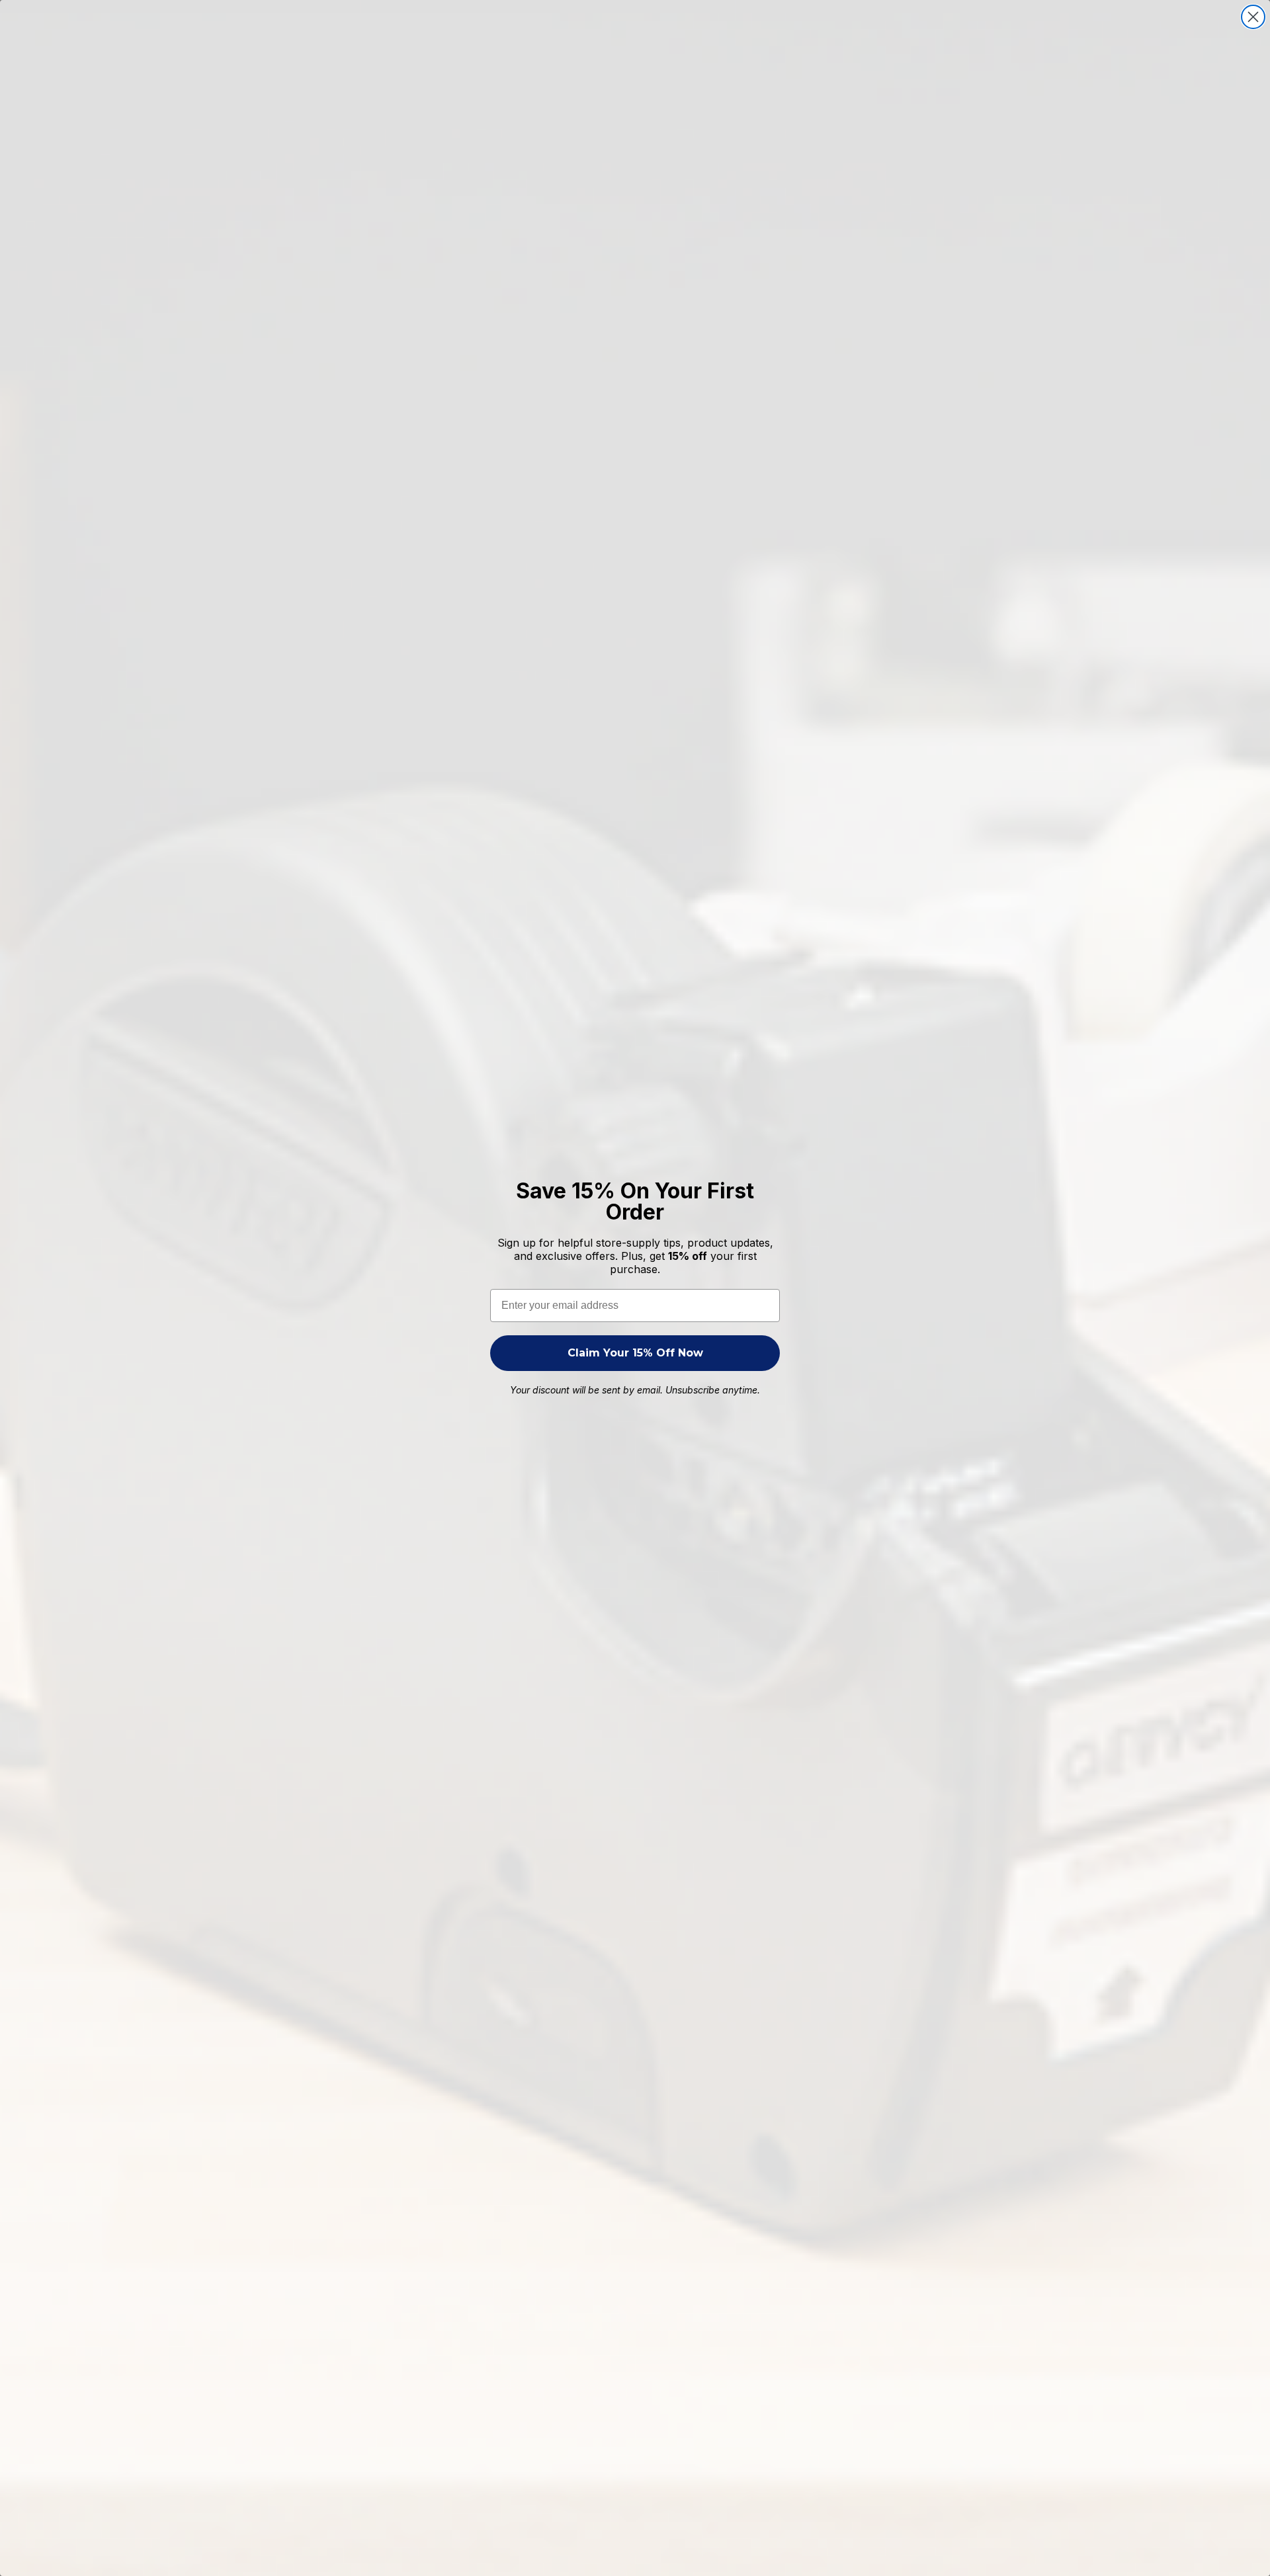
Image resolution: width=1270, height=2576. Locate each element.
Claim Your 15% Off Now (635, 1353)
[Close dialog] (1253, 17)
